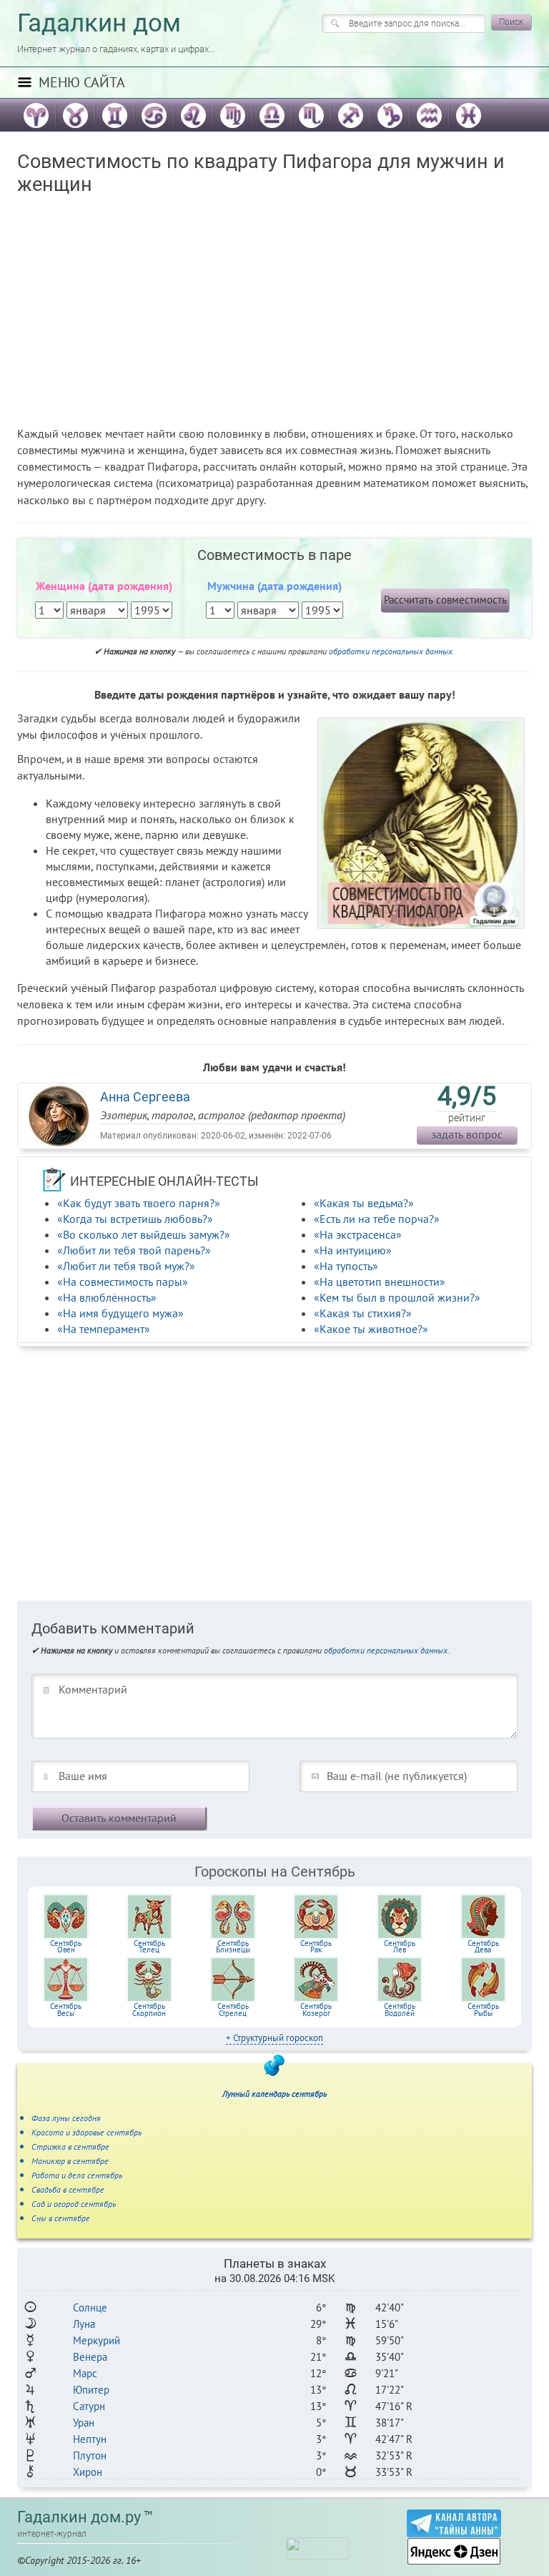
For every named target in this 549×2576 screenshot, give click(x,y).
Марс (85, 2373)
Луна (84, 2324)
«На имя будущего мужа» (120, 1313)
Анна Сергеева (145, 1097)
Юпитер (91, 2390)
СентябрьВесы (66, 2010)
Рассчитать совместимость (445, 600)
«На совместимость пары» (123, 1282)
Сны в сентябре (61, 2218)
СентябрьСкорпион (149, 2010)
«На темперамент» (104, 1329)
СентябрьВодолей (400, 2010)
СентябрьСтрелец (233, 2010)
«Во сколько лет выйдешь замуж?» (144, 1234)
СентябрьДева (483, 1947)
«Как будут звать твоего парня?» (139, 1203)
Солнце (90, 2307)
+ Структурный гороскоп (274, 2038)
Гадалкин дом (99, 23)
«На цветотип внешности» (380, 1282)
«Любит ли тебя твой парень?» (134, 1250)
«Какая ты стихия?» (363, 1313)
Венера (90, 2357)
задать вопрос (467, 1134)
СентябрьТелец (149, 1947)
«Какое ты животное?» (371, 1329)
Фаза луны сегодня (66, 2118)
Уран (84, 2423)
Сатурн (89, 2406)
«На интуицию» (353, 1250)
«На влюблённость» (107, 1297)
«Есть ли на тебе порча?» (377, 1219)
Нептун (90, 2439)
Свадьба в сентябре (68, 2189)
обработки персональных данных (391, 651)
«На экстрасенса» (358, 1234)
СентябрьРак (316, 1947)
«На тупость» (346, 1266)
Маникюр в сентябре (70, 2161)
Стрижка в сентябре (70, 2147)
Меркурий (97, 2340)
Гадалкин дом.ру (79, 2517)
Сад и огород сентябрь (74, 2204)
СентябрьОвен (66, 1947)
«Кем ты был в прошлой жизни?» (397, 1297)
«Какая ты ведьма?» (364, 1203)
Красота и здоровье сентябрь (86, 2132)
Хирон (88, 2472)
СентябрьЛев (400, 1947)
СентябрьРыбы (483, 2010)
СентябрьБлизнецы (233, 1947)
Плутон (90, 2455)
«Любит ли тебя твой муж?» (126, 1266)
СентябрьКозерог (316, 2010)
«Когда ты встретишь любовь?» (135, 1219)
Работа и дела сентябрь (77, 2175)
